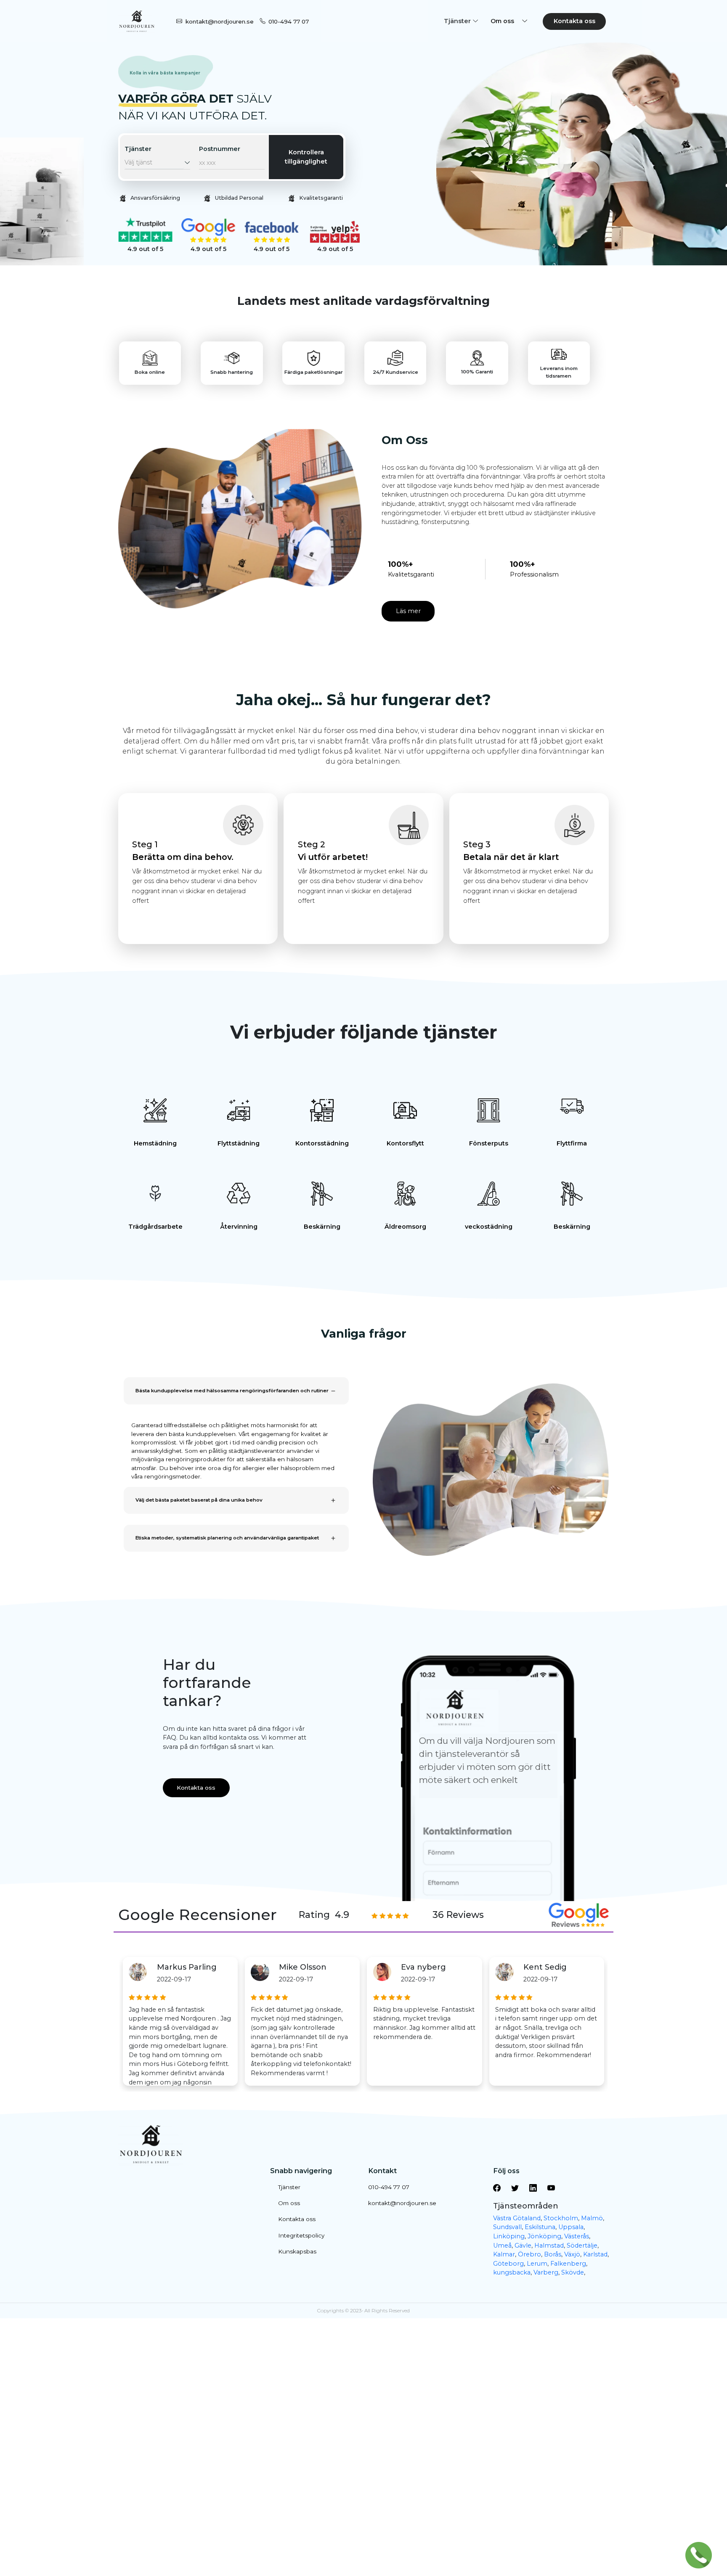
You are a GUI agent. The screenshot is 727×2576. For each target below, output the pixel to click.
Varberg (546, 2272)
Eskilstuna (540, 2227)
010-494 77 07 (289, 21)
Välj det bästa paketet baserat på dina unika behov (199, 1500)
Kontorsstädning (322, 1143)
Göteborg (508, 2264)
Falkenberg (568, 2264)
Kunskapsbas (297, 2251)
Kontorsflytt (405, 1143)
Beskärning (322, 1227)
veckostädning (489, 1227)
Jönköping (544, 2236)
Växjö (572, 2254)
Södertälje (582, 2245)
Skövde (573, 2272)
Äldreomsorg (405, 1227)
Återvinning (239, 1227)
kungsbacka (512, 2272)
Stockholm (561, 2218)
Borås (553, 2254)
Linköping (509, 2236)
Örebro (529, 2254)
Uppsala (571, 2227)
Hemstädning (155, 1143)
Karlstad (595, 2254)
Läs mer (408, 611)
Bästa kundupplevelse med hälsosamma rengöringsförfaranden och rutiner (232, 1391)
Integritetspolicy (301, 2235)
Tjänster (138, 149)
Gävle (523, 2245)
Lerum (537, 2264)
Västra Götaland (517, 2218)
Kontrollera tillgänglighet (306, 157)
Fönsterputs (489, 1143)
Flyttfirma (572, 1143)
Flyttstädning (239, 1143)
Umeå (502, 2245)
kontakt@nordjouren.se (220, 21)
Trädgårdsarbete (155, 1227)
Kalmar (504, 2254)
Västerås (577, 2236)
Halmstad (549, 2245)
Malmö (592, 2218)
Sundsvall (507, 2227)
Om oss (289, 2203)
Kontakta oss (574, 21)
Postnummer (220, 149)
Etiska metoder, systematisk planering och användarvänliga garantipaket (227, 1538)
